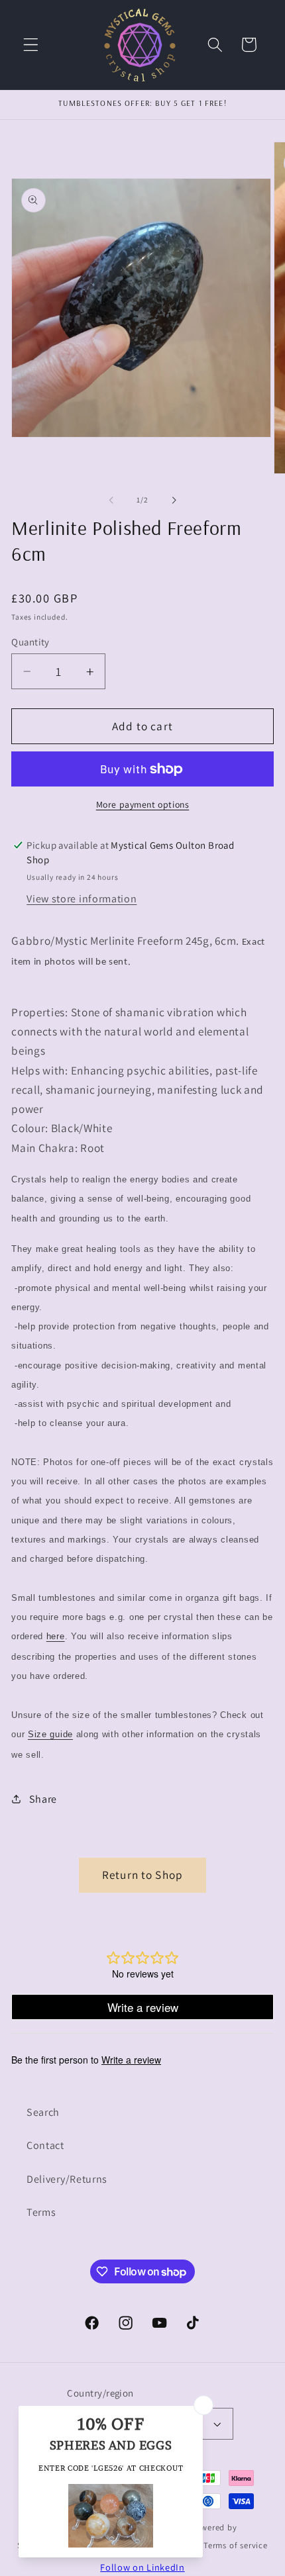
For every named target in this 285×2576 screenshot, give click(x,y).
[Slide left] (111, 501)
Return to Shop (142, 1875)
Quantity (30, 642)
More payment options (143, 804)
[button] (31, 45)
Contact (45, 2145)
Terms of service (236, 2545)
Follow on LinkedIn (142, 2567)
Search (43, 2112)
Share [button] (43, 1799)
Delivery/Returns (67, 2179)
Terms (41, 2212)
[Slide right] (174, 501)
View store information (82, 899)
